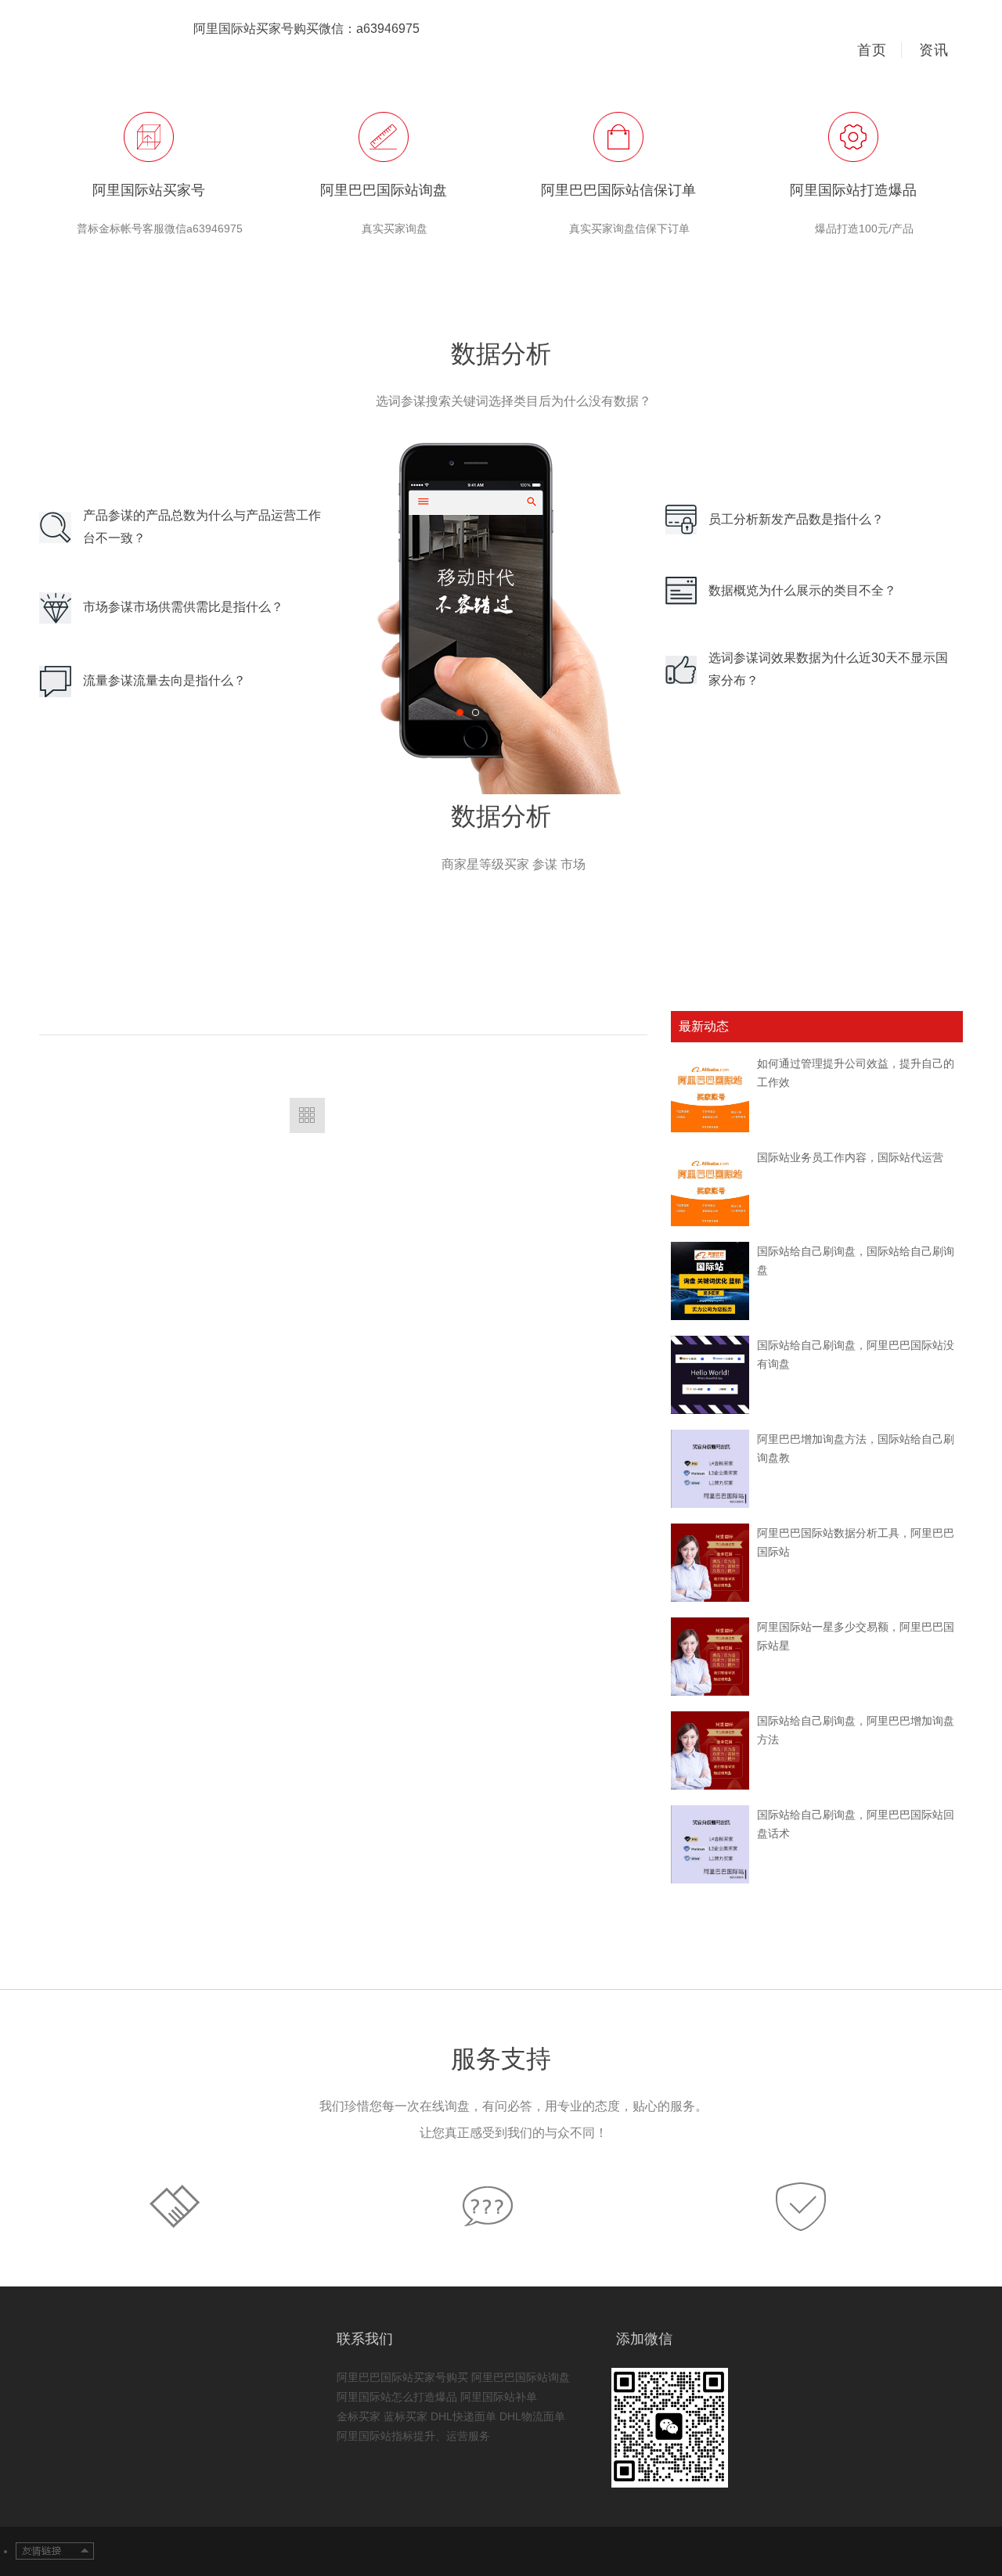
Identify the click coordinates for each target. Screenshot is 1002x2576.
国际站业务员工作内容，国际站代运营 (850, 1157)
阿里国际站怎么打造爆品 (397, 2397)
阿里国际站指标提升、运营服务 (413, 2436)
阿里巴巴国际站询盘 (521, 2377)
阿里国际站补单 (499, 2397)
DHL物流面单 (532, 2416)
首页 (872, 50)
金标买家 (359, 2416)
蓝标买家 (405, 2416)
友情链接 (55, 2552)
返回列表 (307, 1115)
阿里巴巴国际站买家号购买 (402, 2377)
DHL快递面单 (463, 2416)
